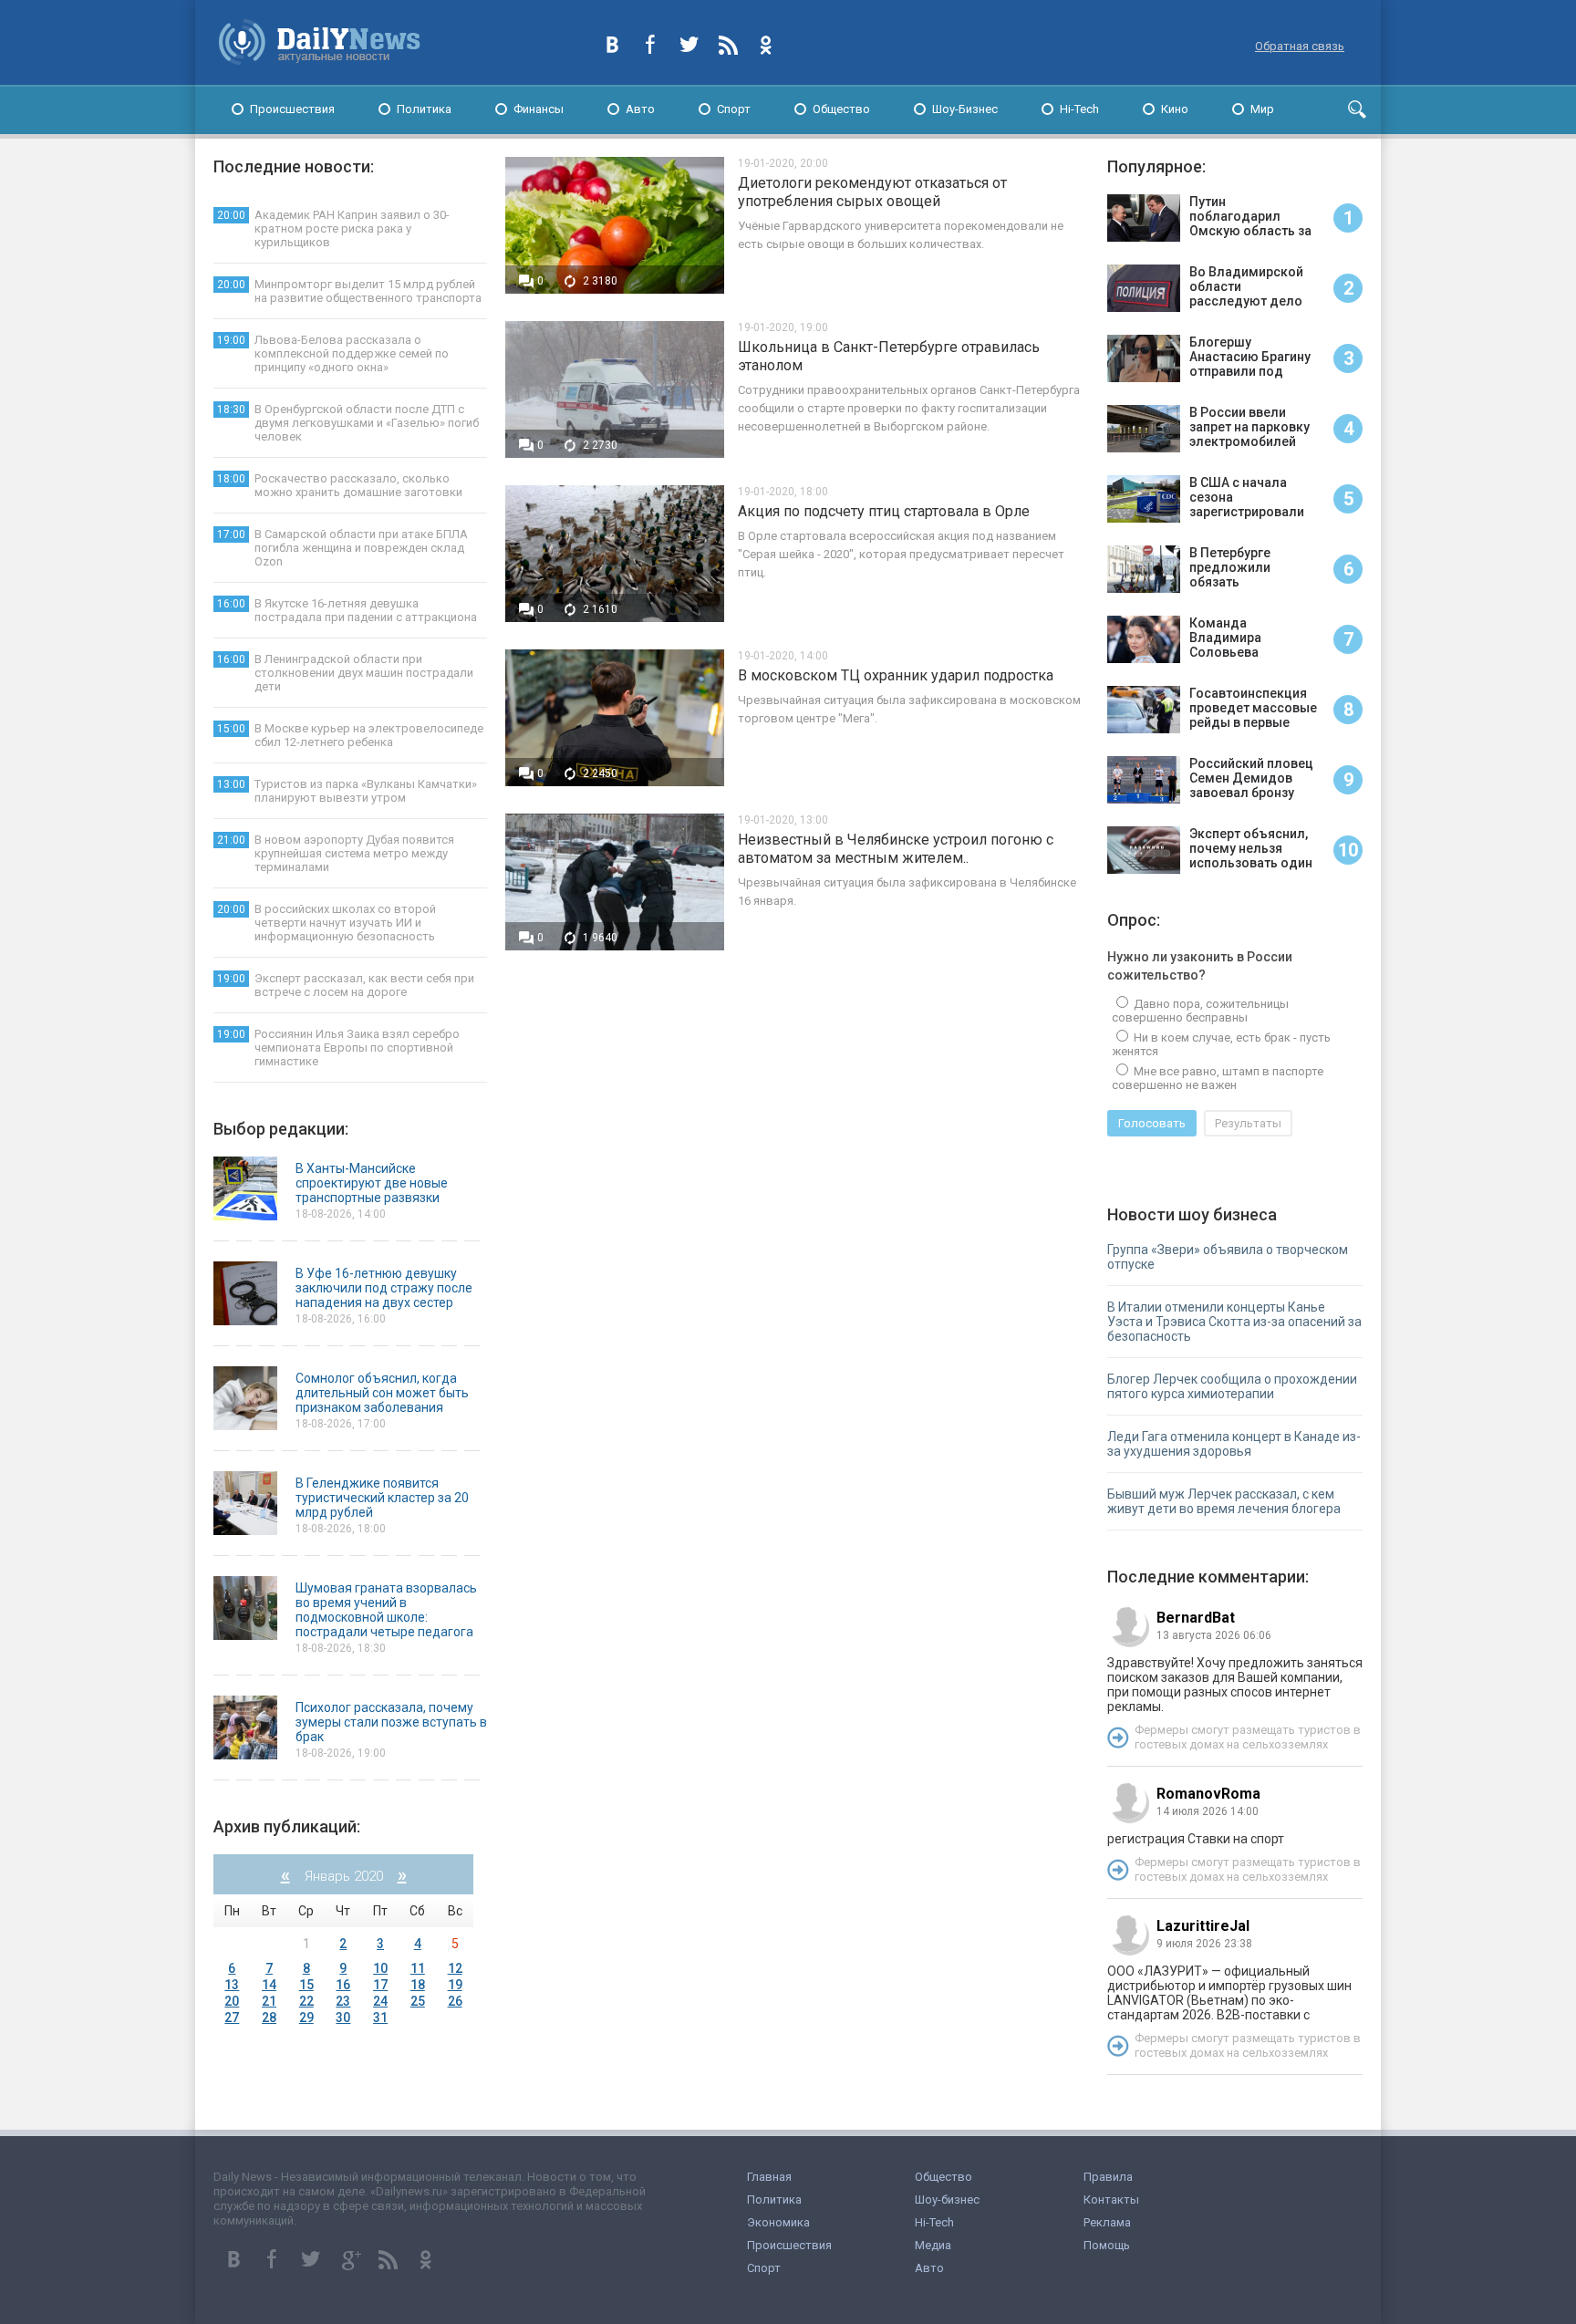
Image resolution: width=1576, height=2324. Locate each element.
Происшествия (292, 109)
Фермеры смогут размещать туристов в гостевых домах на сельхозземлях (1248, 1737)
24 (380, 2001)
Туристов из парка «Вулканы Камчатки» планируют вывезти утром (347, 791)
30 (343, 2018)
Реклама (1107, 2222)
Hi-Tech (1079, 109)
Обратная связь (1300, 46)
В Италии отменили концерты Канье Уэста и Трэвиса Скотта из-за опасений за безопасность (1234, 1322)
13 (232, 1985)
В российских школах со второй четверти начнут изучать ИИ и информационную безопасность (327, 923)
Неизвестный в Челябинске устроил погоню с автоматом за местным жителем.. (896, 849)
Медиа (933, 2245)
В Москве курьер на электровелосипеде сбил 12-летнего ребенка (350, 735)
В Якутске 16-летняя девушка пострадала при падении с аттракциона (347, 610)
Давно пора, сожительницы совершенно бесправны (1200, 1011)
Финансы (539, 109)
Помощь (1107, 2245)
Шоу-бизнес (947, 2199)
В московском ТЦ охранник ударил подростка (896, 675)
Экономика (778, 2222)
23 (343, 2001)
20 (232, 2001)
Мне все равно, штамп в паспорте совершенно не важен (1218, 1078)
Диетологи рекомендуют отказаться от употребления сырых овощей (872, 192)
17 (380, 1985)
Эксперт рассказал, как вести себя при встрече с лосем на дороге (346, 985)
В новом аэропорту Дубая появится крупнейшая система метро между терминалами (336, 853)
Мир (1262, 109)
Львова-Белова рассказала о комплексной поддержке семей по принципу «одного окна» (333, 353)
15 (306, 1985)
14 (269, 1985)
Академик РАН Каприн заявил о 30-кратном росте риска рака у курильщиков (333, 228)
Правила (1108, 2177)
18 (418, 1985)
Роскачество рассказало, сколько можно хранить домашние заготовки (340, 485)
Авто (640, 109)
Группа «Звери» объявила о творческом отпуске (1228, 1257)
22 (306, 2001)
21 (269, 2001)
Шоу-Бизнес (965, 109)
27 (232, 2018)
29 (306, 2018)
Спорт (734, 109)
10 (380, 1968)
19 (455, 1985)
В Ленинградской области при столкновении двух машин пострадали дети (345, 673)
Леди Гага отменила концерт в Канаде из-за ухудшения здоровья (1234, 1444)
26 (455, 2001)
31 (380, 2018)
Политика (424, 109)
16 (343, 1985)
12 (455, 1968)
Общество (841, 109)
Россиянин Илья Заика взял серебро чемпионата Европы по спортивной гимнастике (338, 1048)
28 (269, 2018)
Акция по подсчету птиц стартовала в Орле (884, 511)
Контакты (1111, 2199)
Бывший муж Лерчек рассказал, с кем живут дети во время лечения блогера (1224, 1501)
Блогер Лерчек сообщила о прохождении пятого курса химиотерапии (1232, 1386)
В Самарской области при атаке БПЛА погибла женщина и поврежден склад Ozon (342, 548)
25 (418, 2001)
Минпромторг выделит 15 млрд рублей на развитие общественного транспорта (349, 291)
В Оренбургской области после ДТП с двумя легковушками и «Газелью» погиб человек (348, 423)
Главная (769, 2177)
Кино (1175, 109)
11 (418, 1968)
